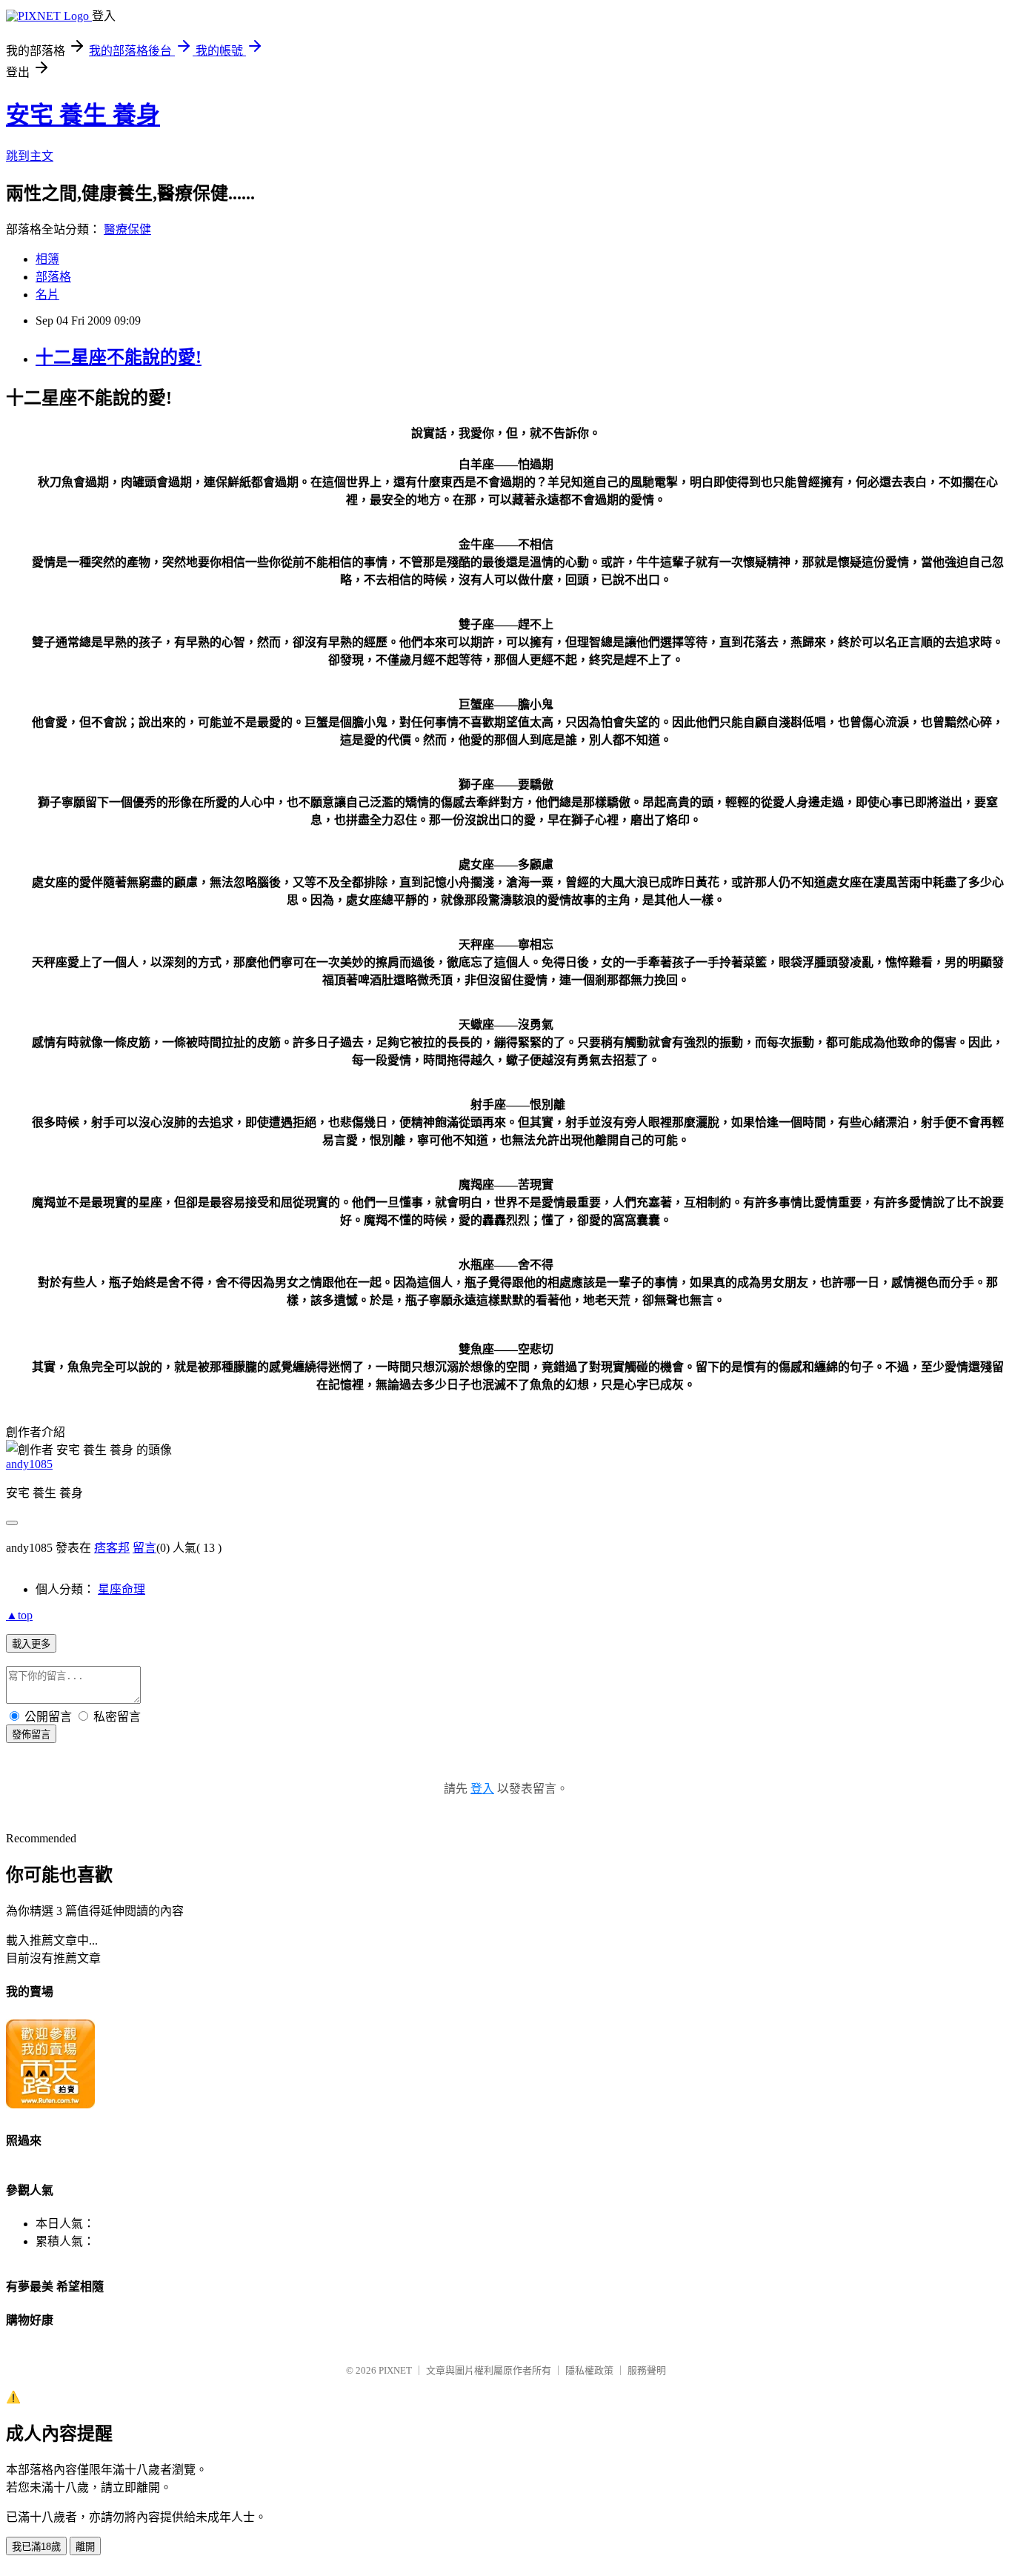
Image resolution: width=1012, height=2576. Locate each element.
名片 (47, 295)
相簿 (47, 259)
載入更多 (31, 1644)
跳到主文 (30, 156)
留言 (144, 1548)
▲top (19, 1615)
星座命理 (121, 1589)
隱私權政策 (589, 2370)
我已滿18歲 (36, 2547)
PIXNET (395, 2370)
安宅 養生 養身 (83, 115)
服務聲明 (647, 2370)
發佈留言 (31, 1735)
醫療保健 (127, 229)
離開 (85, 2547)
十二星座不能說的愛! (119, 357)
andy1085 (29, 1464)
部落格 (53, 277)
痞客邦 (112, 1548)
